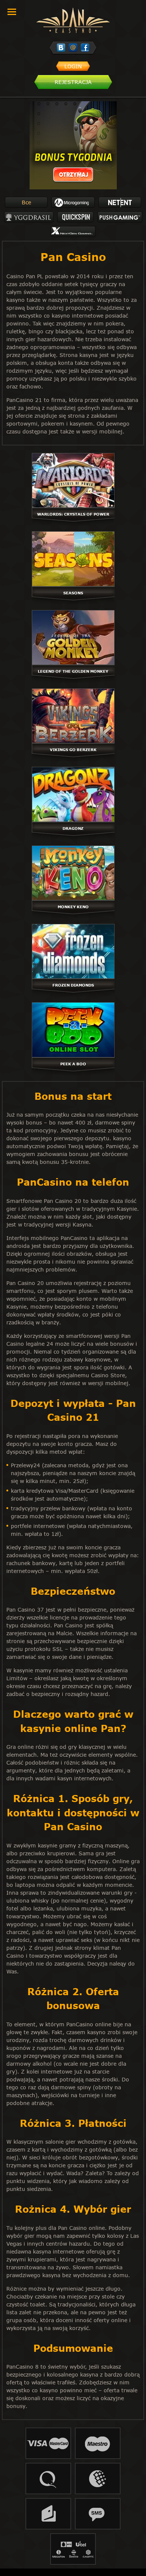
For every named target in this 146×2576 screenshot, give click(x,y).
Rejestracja (73, 82)
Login (73, 66)
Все (26, 202)
